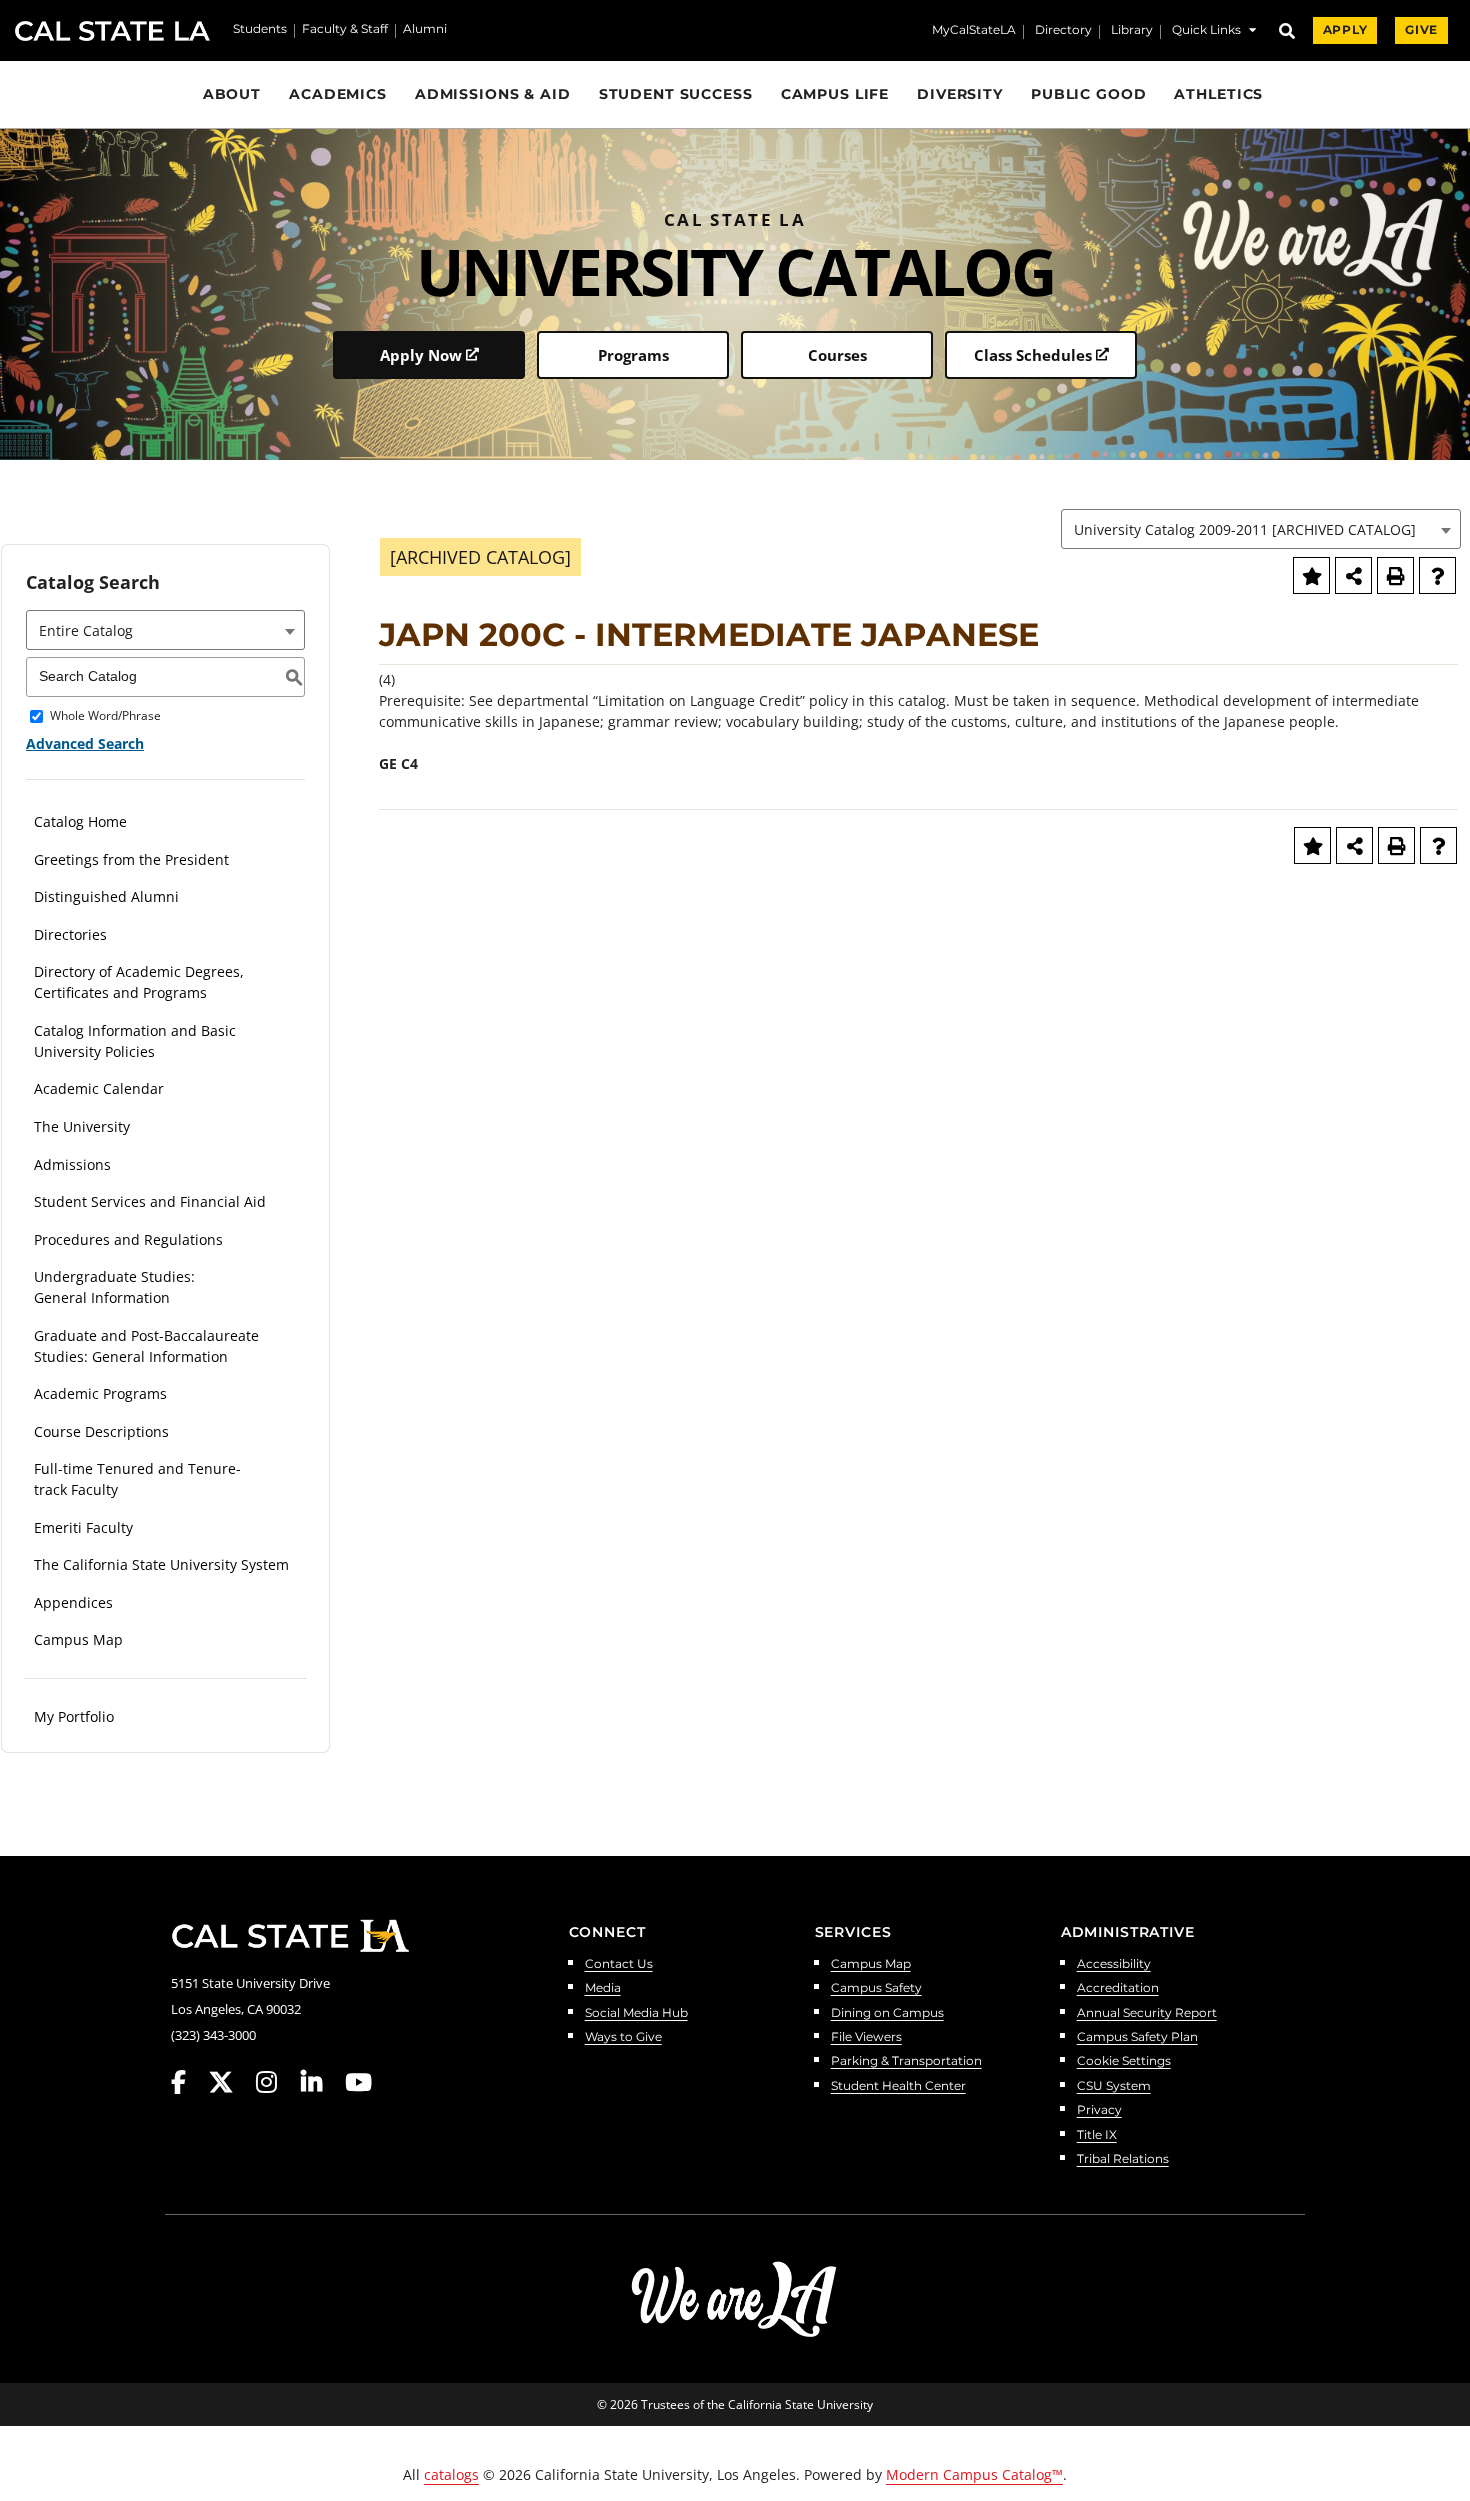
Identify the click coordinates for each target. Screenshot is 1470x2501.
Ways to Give (623, 2037)
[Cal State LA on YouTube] (358, 2082)
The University (82, 1126)
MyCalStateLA (974, 31)
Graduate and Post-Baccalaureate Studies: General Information (146, 1346)
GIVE (1421, 30)
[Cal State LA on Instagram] (276, 2082)
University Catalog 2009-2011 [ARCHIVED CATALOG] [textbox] (1245, 529)
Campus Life (835, 94)
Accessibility (1114, 1964)
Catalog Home (80, 821)
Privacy (1099, 2110)
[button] (1214, 32)
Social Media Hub (636, 2013)
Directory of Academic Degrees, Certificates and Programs (139, 982)
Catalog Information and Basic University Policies (135, 1041)
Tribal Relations (1123, 2159)
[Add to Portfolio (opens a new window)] (1311, 575)
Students (260, 30)
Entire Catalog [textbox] (86, 630)
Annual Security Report (1147, 2013)
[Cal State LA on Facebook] (188, 2082)
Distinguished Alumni (106, 896)
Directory (1063, 31)
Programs (633, 355)
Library (1132, 31)
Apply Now (421, 355)
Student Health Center (898, 2086)
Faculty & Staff (345, 30)
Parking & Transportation (906, 2061)
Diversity (960, 94)
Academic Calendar (99, 1088)
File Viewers (866, 2037)
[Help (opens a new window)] (1437, 575)
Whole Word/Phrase (105, 716)
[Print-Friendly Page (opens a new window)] (1395, 575)
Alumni (425, 30)
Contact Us (619, 1964)
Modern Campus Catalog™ (974, 2474)
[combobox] (1261, 529)
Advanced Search (85, 743)
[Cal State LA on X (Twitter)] (230, 2082)
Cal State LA (112, 31)
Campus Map (78, 1639)
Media (603, 1988)
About (232, 94)
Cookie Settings (1124, 2061)
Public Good (1089, 94)
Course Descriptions (101, 1431)
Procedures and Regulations (128, 1239)
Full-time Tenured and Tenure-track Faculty (137, 1479)
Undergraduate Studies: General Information (114, 1287)
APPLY (1345, 30)
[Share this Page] (1353, 575)
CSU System (1114, 2086)
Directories (70, 934)
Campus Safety (876, 1988)
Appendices (73, 1602)
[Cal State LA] (290, 1936)
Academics (338, 94)
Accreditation (1118, 1988)
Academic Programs (100, 1393)
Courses (837, 355)
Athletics (1218, 94)
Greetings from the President (131, 859)
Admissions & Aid (493, 94)
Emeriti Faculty (83, 1527)
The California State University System (161, 1564)
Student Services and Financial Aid (150, 1201)
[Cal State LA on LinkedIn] (321, 2082)
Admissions (72, 1164)
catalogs (451, 2474)
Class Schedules (1033, 355)
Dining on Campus (887, 2013)
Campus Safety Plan (1137, 2037)
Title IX (1097, 2135)
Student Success (676, 94)
